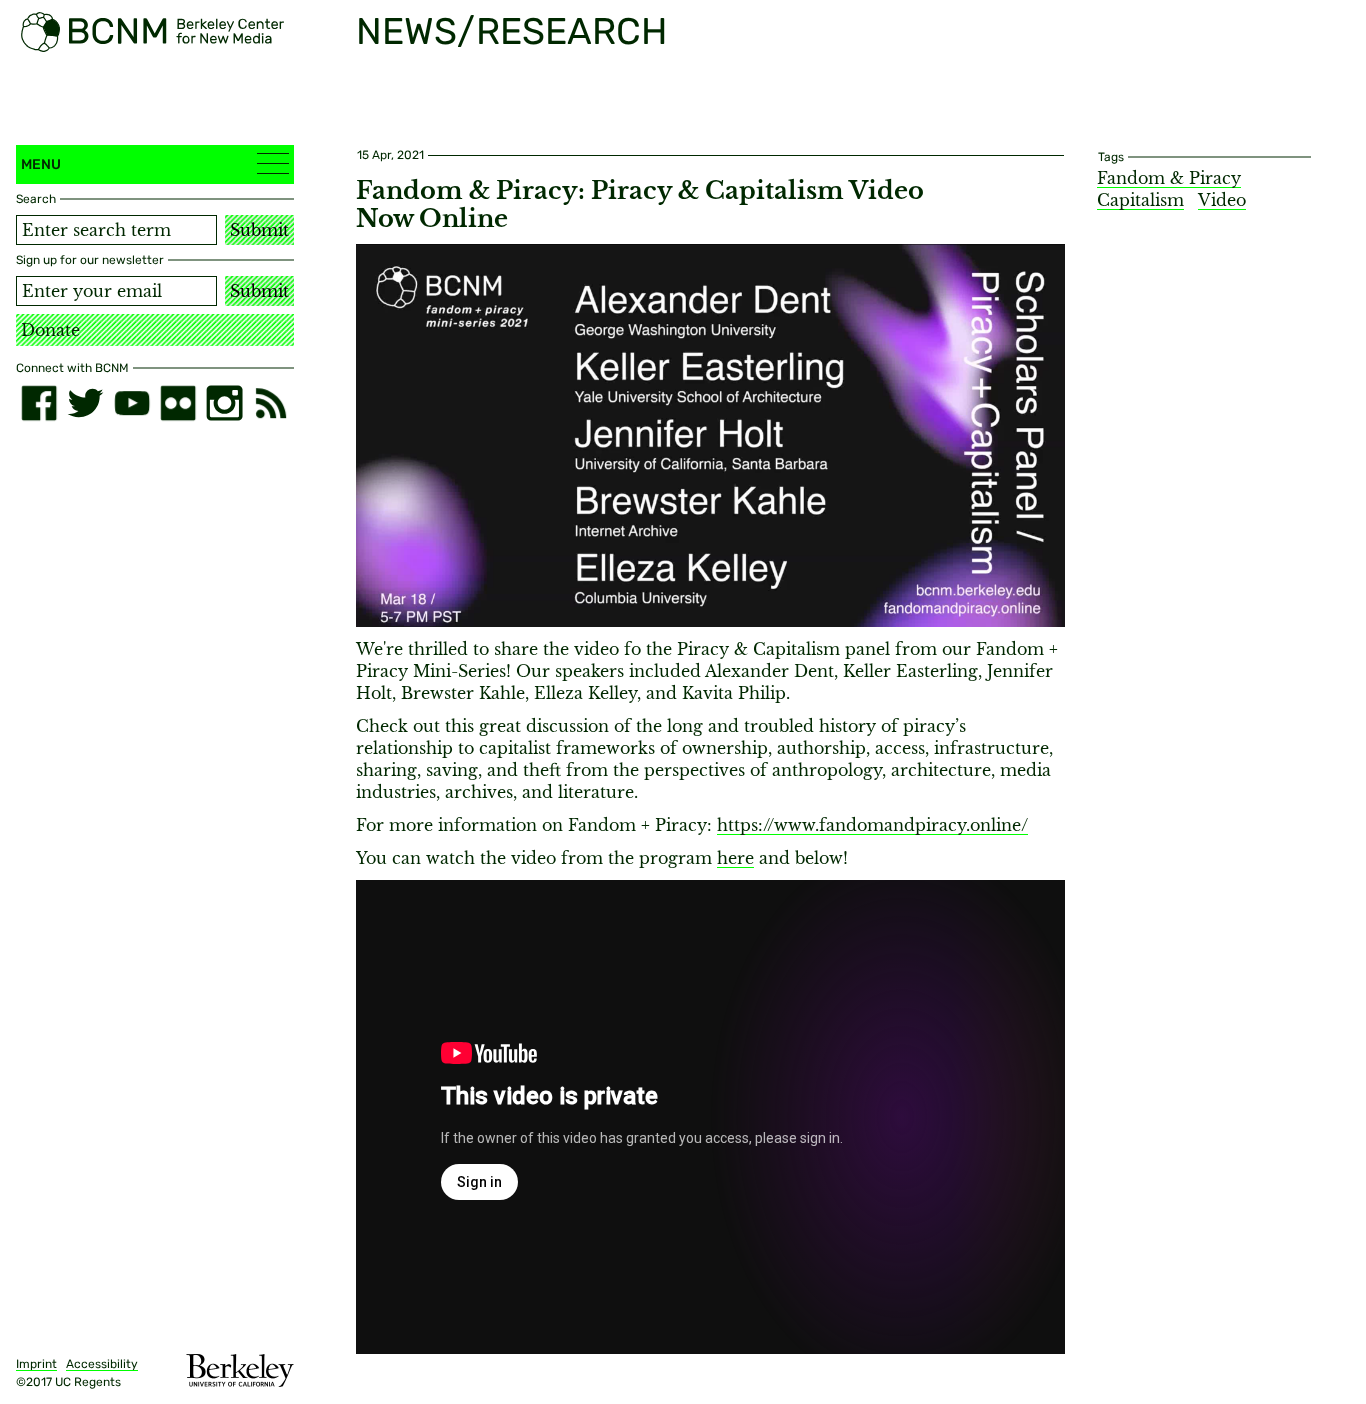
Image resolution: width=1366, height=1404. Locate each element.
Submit (259, 230)
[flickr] (178, 403)
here (735, 858)
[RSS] (271, 403)
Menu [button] (41, 164)
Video (1222, 200)
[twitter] (85, 403)
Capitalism (1140, 200)
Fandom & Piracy (1169, 178)
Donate (50, 330)
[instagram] (224, 403)
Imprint (36, 1364)
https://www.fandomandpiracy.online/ (872, 825)
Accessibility (102, 1364)
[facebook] (39, 403)
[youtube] (132, 403)
